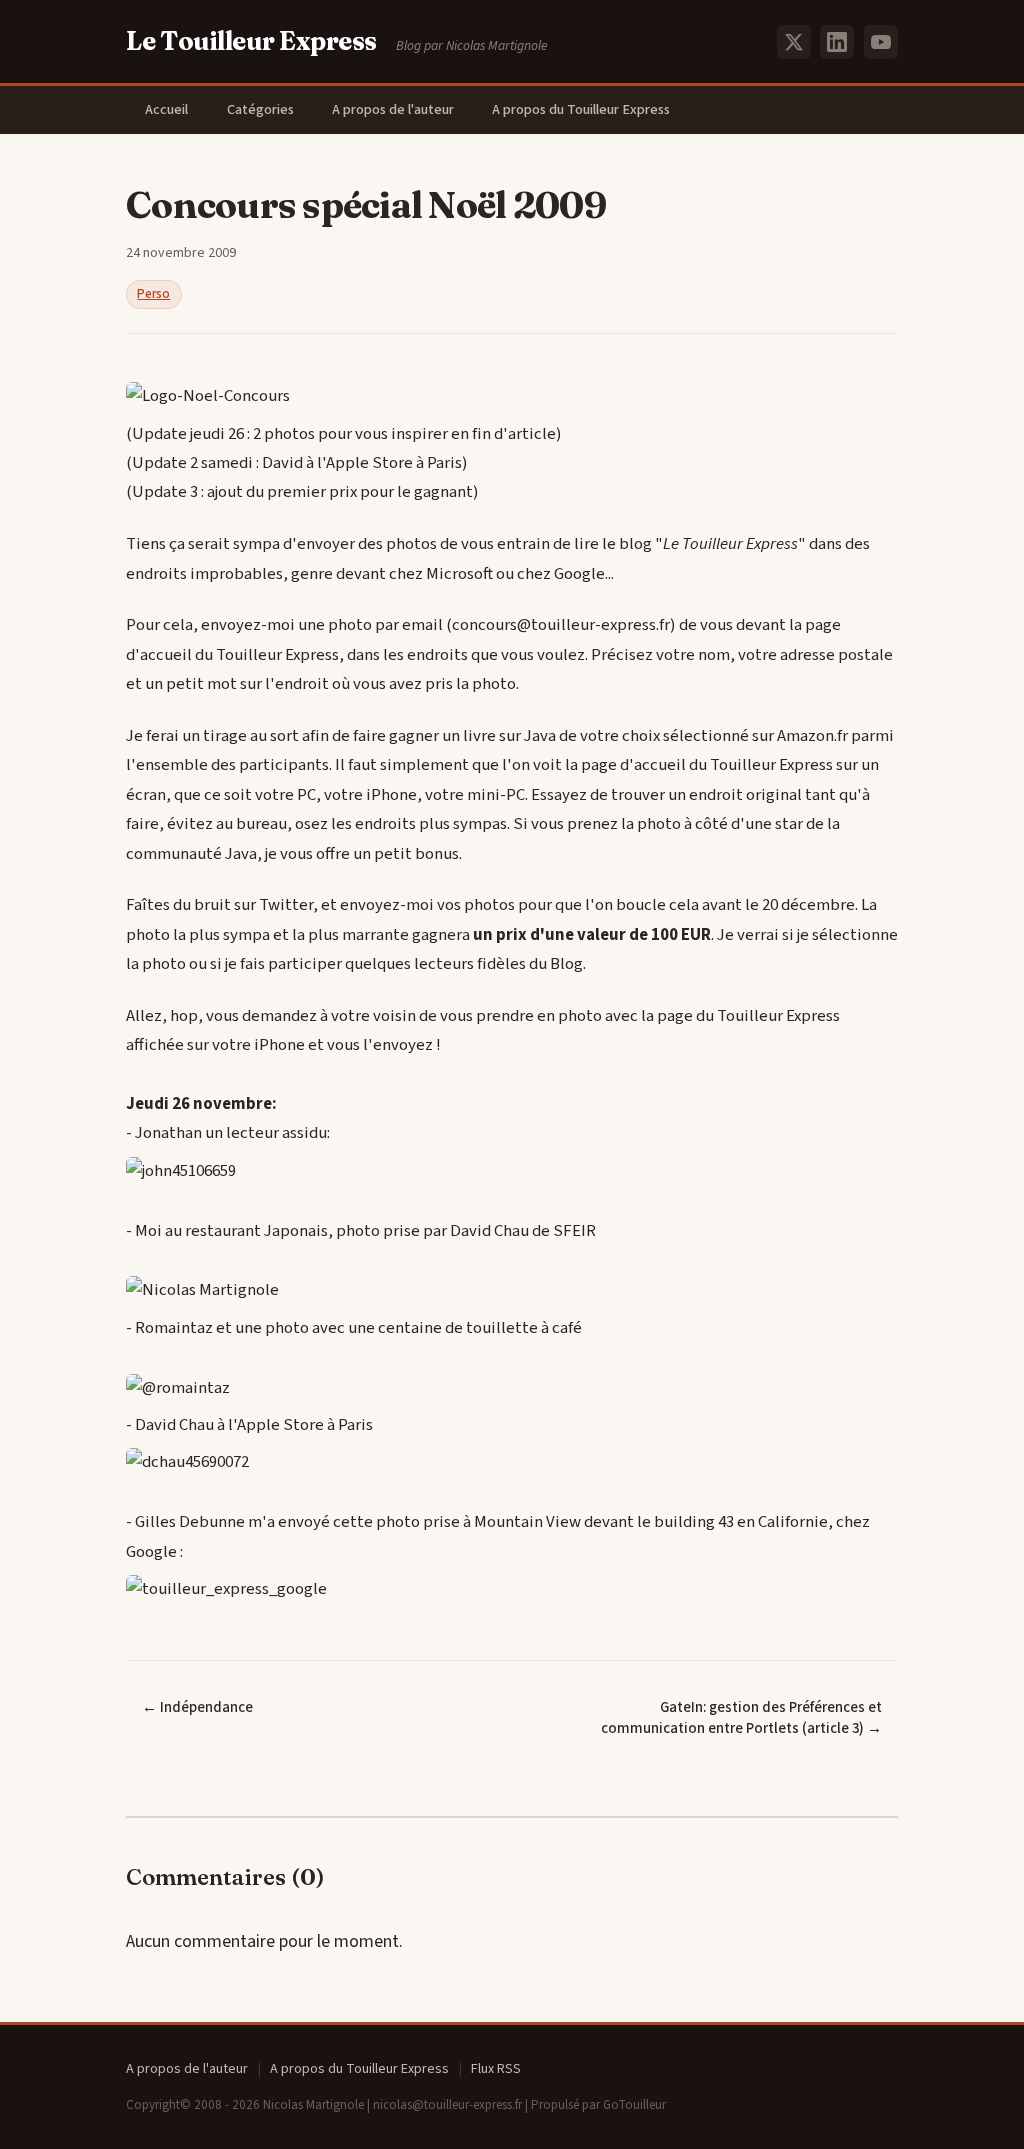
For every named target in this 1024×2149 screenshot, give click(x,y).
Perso (153, 294)
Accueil (166, 109)
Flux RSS (496, 2069)
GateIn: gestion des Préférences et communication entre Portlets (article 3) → (741, 1718)
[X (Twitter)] (794, 42)
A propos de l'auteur (393, 109)
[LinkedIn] (837, 42)
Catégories (260, 109)
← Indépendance (197, 1707)
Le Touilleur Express (251, 41)
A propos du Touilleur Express (581, 109)
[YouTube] (881, 42)
